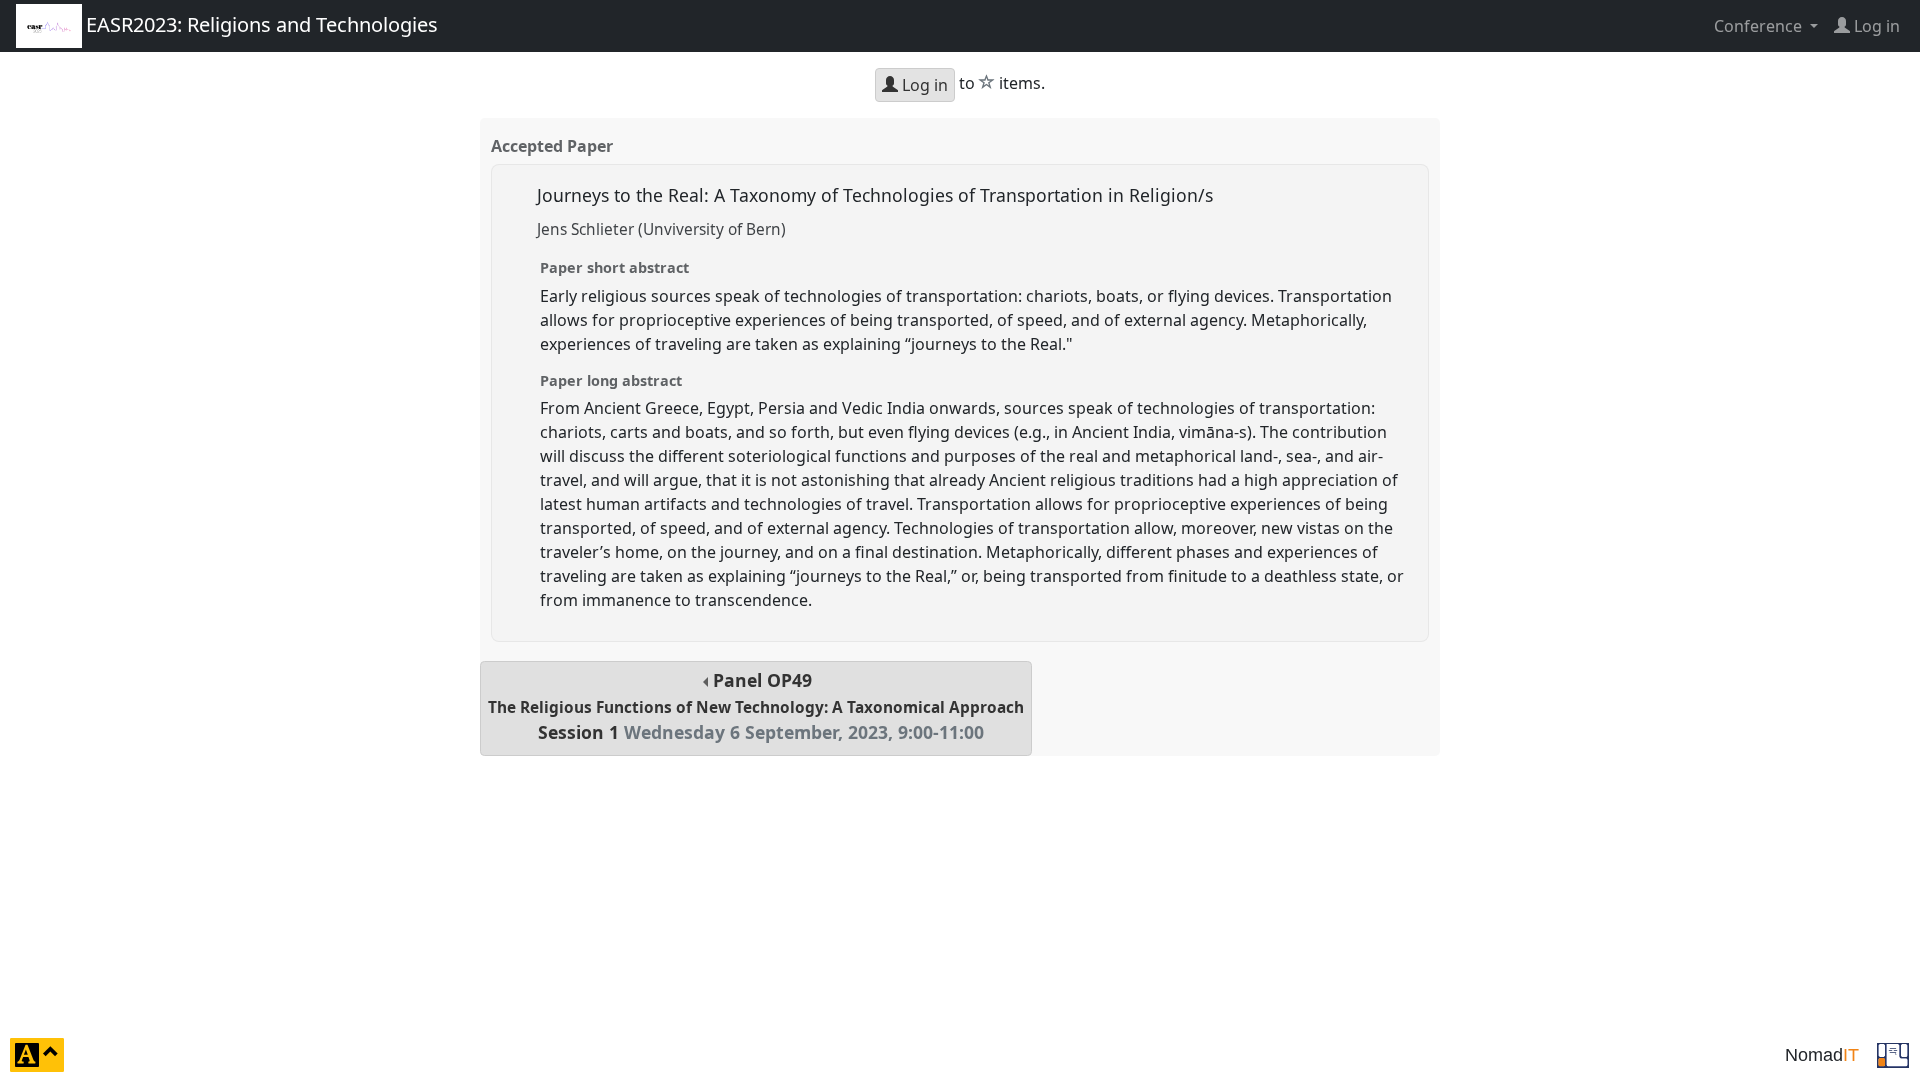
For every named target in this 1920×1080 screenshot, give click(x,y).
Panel (756, 706)
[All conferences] (1893, 1053)
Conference (1760, 26)
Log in (923, 85)
